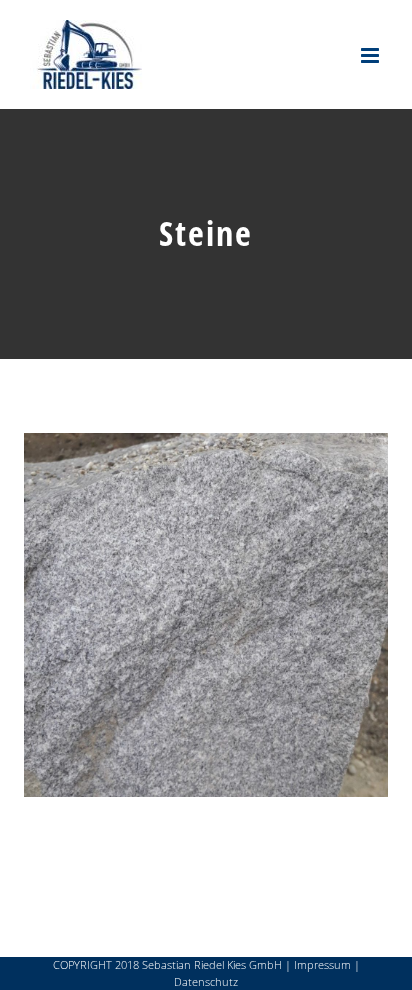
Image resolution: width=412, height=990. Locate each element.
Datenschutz (206, 981)
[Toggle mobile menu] (371, 55)
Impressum (322, 964)
